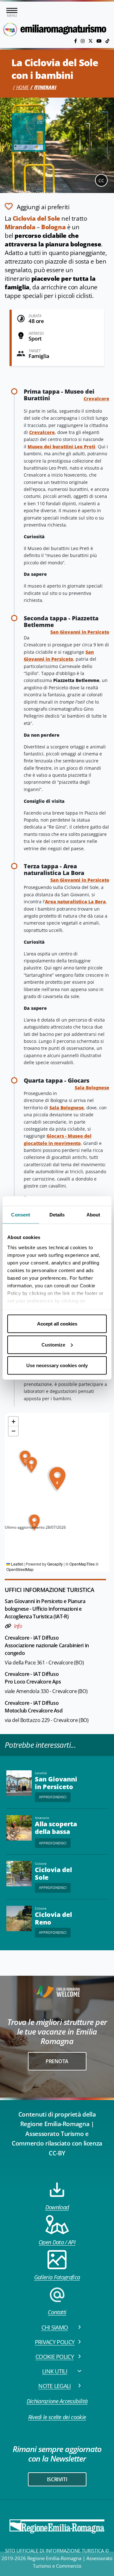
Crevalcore (96, 399)
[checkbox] (37, 206)
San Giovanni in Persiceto (80, 632)
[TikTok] (107, 41)
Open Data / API (57, 2242)
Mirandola (20, 227)
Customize (53, 1344)
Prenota (57, 2061)
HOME (22, 87)
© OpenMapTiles (80, 1564)
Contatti (57, 2312)
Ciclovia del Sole (36, 218)
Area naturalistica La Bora (75, 902)
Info (18, 1626)
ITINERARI (45, 87)
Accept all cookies (57, 1324)
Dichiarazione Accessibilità (57, 2401)
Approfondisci (53, 1797)
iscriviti (57, 2479)
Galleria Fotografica (57, 2277)
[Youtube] (100, 41)
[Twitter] (91, 41)
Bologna (53, 227)
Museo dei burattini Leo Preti (61, 447)
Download (57, 2207)
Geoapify (55, 1564)
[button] (31, 1465)
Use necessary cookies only (57, 1365)
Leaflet (16, 1564)
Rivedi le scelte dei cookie (57, 2417)
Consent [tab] (21, 1215)
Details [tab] (57, 1215)
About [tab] (93, 1215)
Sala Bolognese (92, 1088)
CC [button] (101, 180)
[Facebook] (76, 41)
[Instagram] (83, 41)
